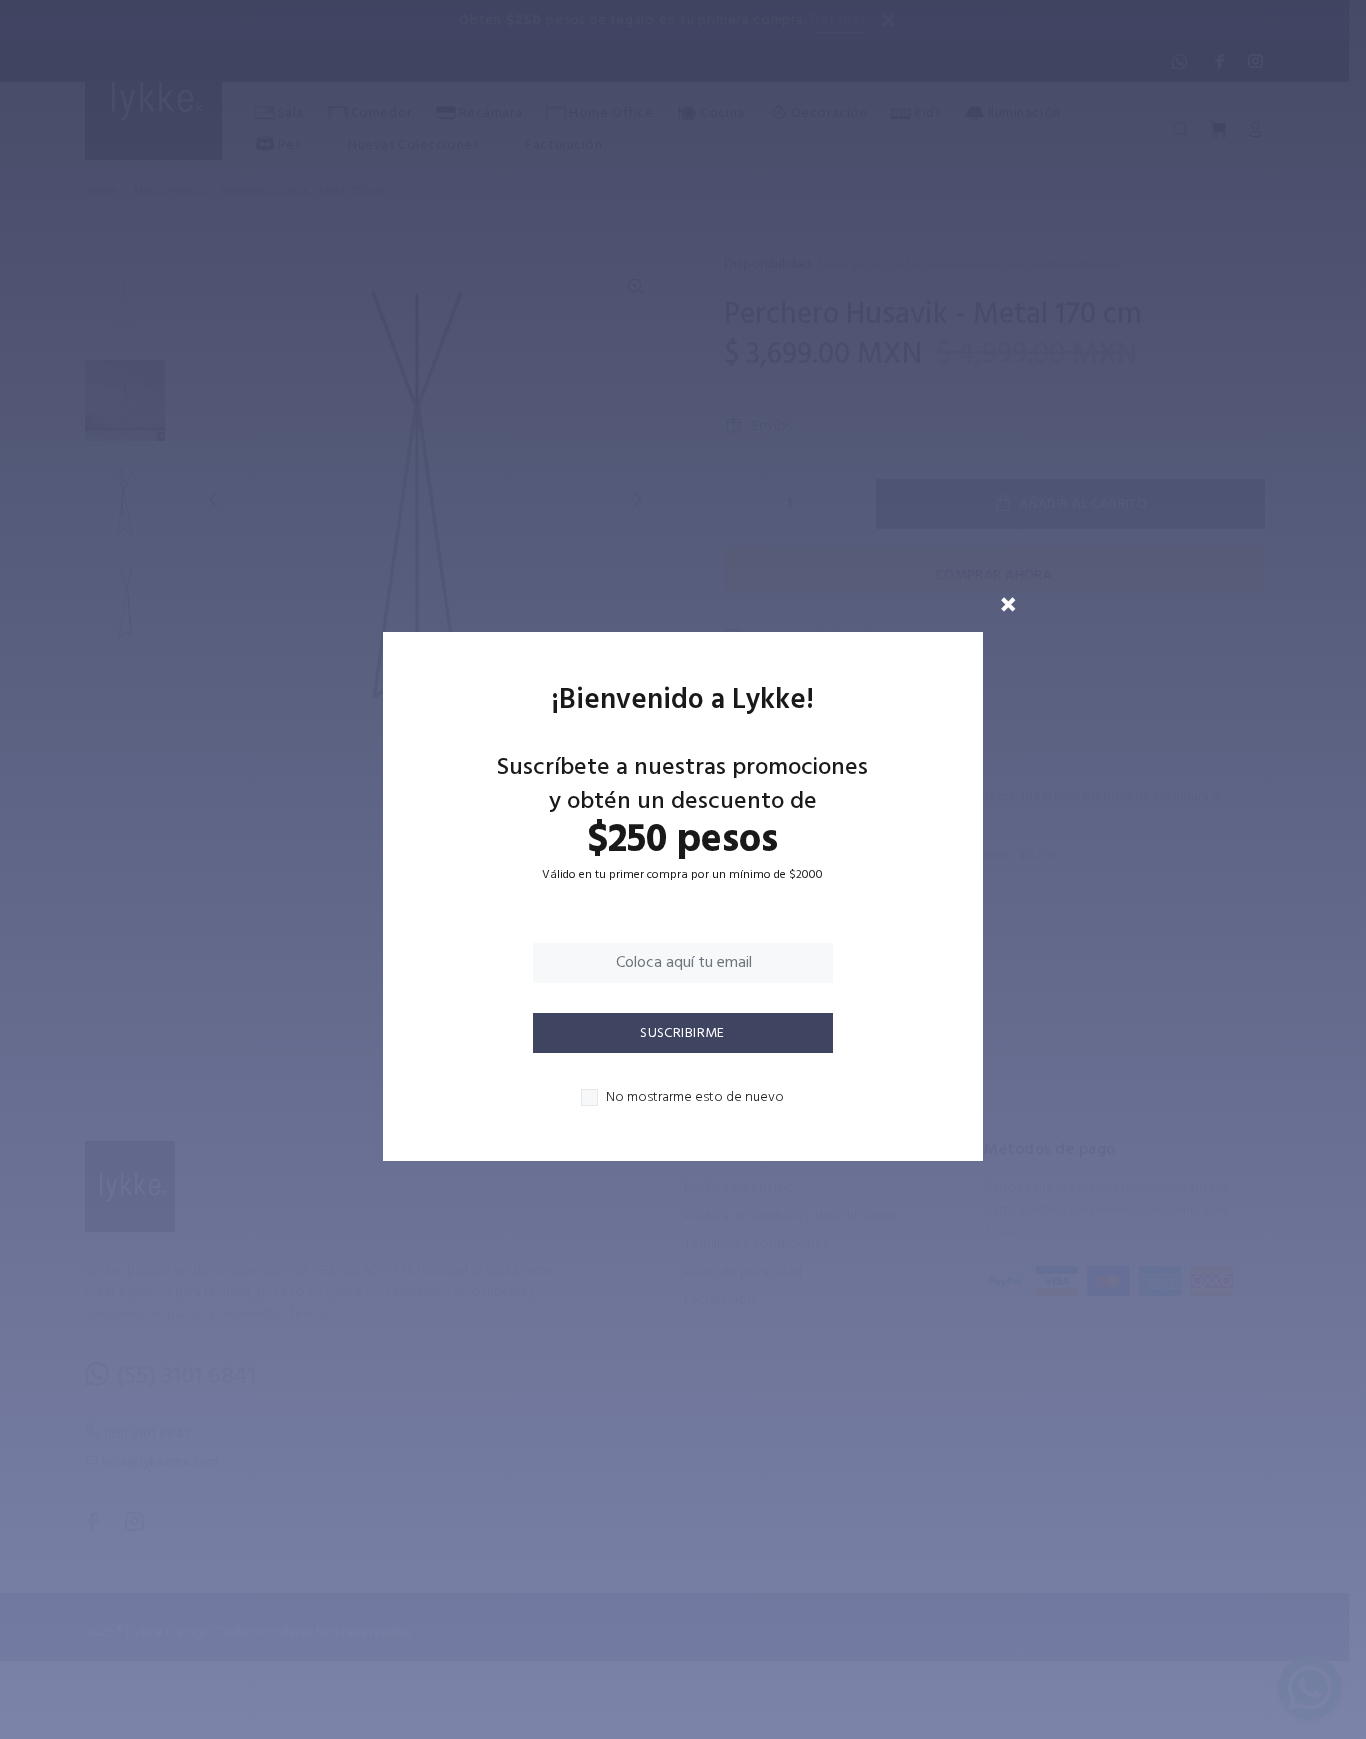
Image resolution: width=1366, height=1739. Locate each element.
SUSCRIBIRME (682, 1033)
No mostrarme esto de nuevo (695, 1098)
